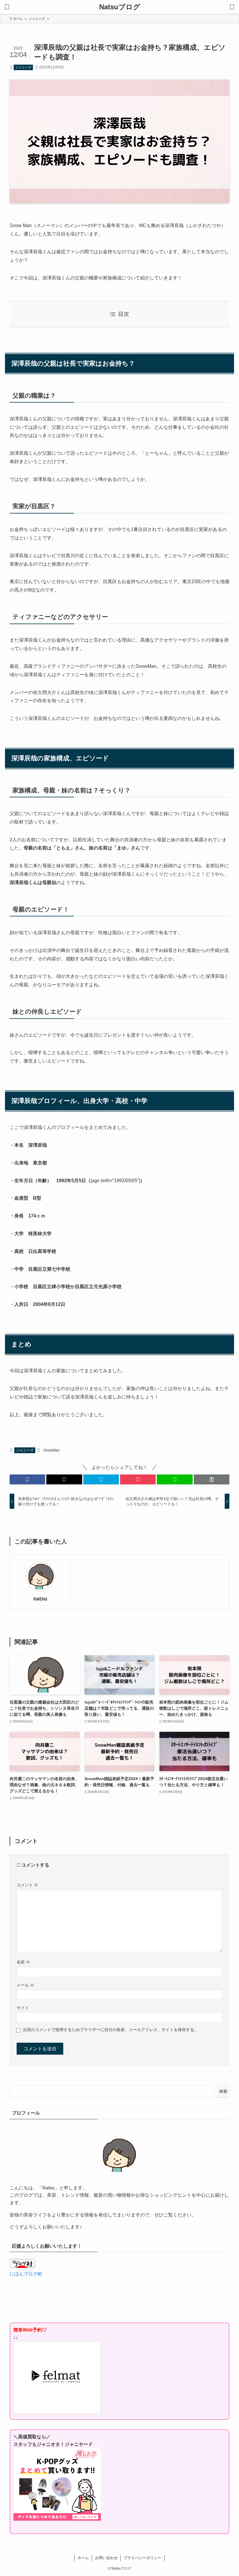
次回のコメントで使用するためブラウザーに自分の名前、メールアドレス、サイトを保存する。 (110, 2030)
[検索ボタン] (232, 7)
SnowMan (51, 1450)
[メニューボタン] (7, 7)
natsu (40, 1599)
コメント (27, 1885)
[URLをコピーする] (212, 1479)
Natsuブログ (120, 7)
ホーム (83, 2558)
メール (25, 1985)
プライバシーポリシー (143, 2558)
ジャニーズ (23, 67)
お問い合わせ (106, 2558)
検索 (223, 2091)
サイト (23, 2008)
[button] (27, 1479)
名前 (23, 1962)
